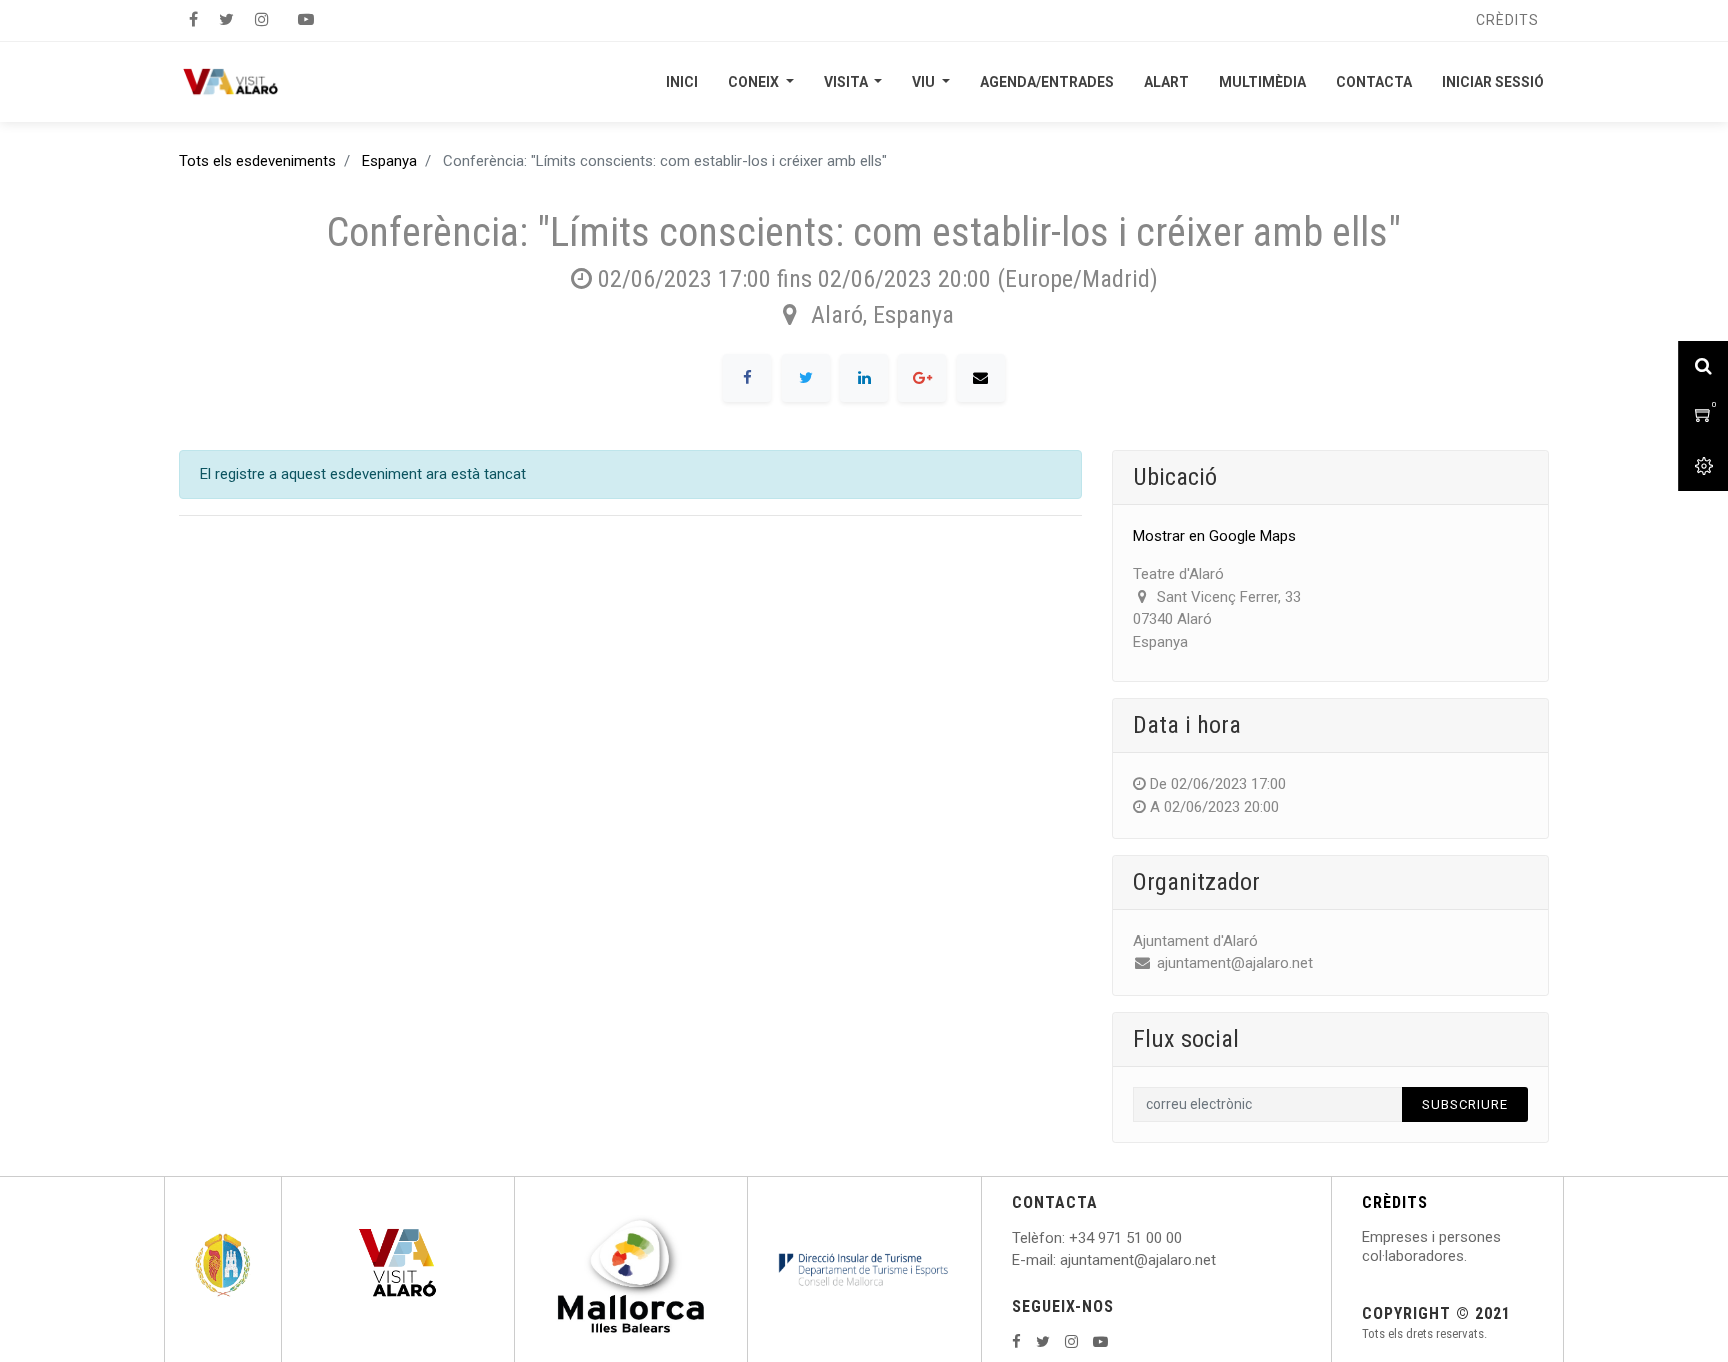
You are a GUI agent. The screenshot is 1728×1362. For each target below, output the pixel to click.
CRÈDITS (1395, 1202)
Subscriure (1465, 1104)
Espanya (389, 161)
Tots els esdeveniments (257, 161)
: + (1070, 1238)
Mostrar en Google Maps (1214, 536)
